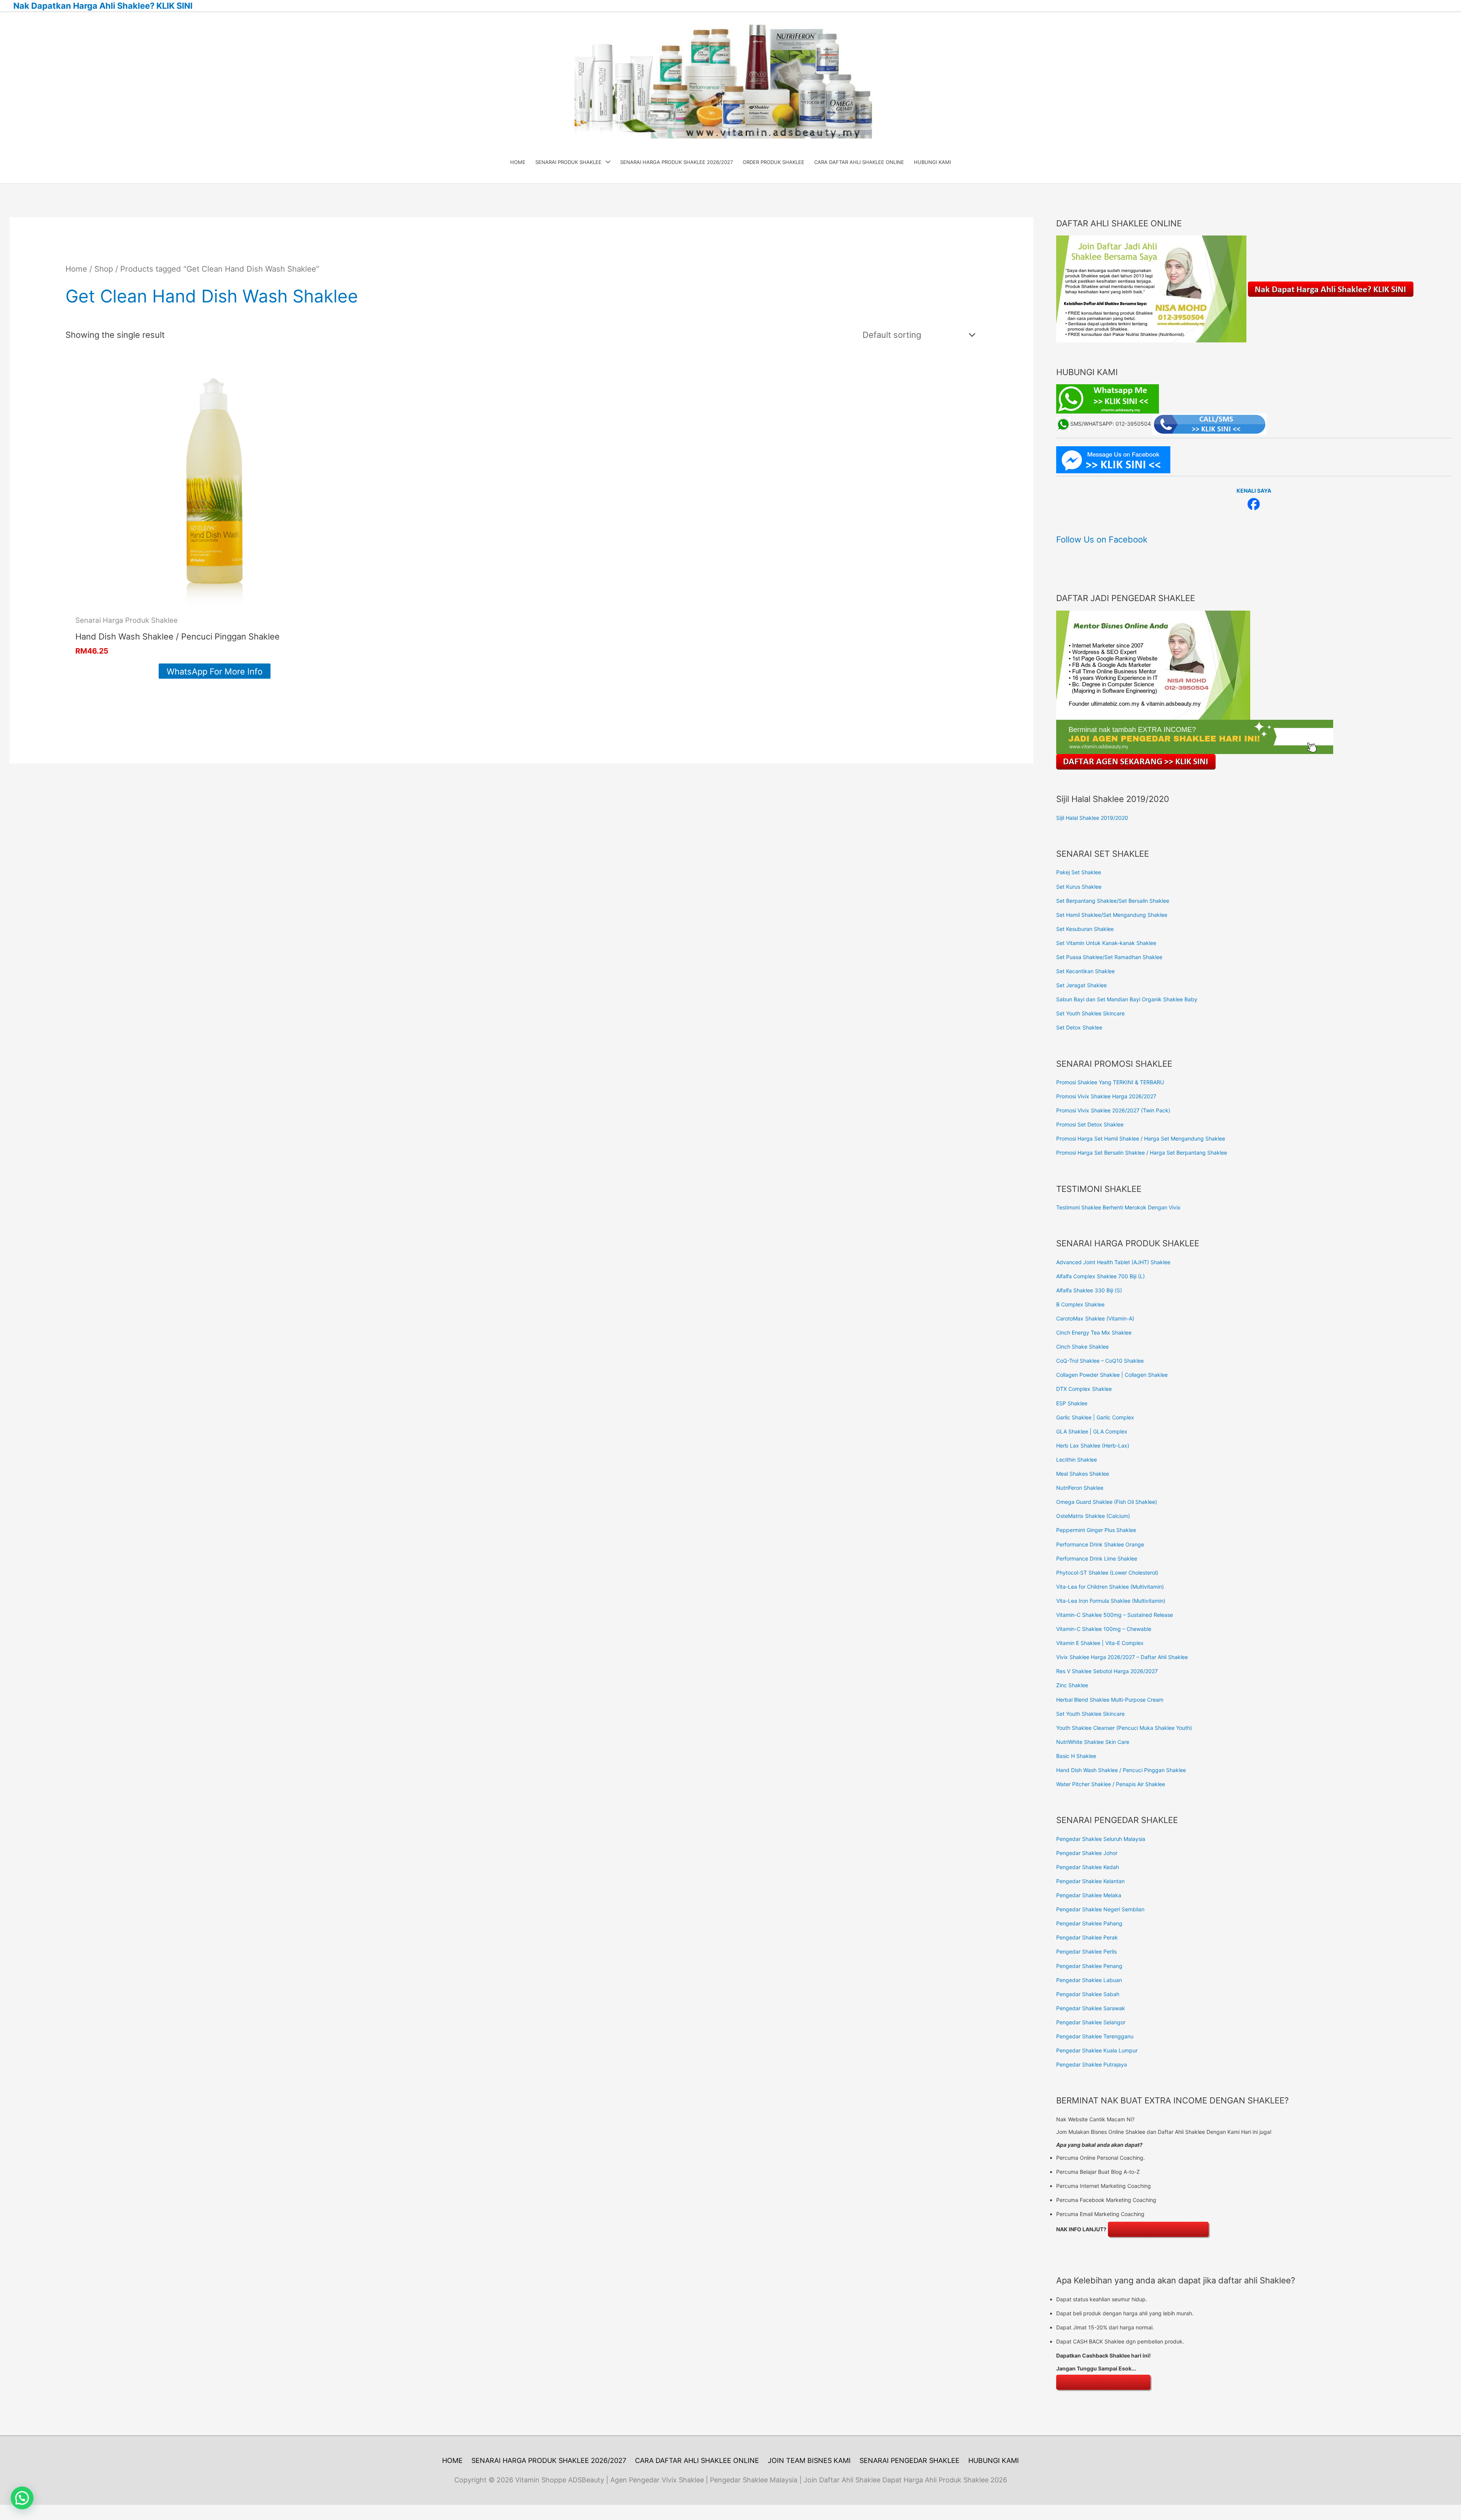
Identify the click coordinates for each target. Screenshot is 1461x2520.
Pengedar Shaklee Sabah (1088, 1994)
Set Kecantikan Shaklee (1085, 971)
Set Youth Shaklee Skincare (1090, 1013)
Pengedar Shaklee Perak (1087, 1937)
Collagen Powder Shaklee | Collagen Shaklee (1112, 1375)
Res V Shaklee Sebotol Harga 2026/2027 (1107, 1671)
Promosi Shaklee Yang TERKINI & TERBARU (1110, 1082)
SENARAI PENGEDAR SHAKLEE (910, 2460)
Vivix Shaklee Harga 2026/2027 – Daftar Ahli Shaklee (1122, 1657)
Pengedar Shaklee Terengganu (1095, 2036)
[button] (22, 2498)
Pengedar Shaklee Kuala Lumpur (1097, 2050)
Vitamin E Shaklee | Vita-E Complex (1100, 1643)
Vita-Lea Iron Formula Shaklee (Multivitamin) (1111, 1601)
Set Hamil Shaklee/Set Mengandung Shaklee (1112, 915)
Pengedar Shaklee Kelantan (1090, 1881)
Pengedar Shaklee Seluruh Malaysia (1101, 1839)
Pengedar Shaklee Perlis (1086, 1951)
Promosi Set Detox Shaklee (1090, 1124)
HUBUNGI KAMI (994, 2460)
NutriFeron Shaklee (1080, 1488)
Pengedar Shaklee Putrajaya (1092, 2064)
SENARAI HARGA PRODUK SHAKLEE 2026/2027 (549, 2460)
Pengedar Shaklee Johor (1087, 1853)
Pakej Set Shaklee (1079, 872)
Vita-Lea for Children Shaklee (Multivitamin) (1110, 1587)
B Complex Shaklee (1080, 1304)
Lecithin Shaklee (1077, 1460)
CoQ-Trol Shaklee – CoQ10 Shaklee (1100, 1361)
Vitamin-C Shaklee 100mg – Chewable (1104, 1629)
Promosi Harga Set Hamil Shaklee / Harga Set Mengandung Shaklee (1141, 1138)
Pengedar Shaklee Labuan (1089, 1980)
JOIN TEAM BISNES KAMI (809, 2460)
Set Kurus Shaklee (1079, 887)
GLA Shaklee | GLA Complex (1092, 1431)
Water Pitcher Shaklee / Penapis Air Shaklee (1111, 1784)
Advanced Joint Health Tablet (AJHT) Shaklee (1113, 1262)
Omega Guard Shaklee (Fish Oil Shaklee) (1107, 1502)
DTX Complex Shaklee (1084, 1389)
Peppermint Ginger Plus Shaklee (1096, 1530)
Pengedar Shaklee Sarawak (1091, 2008)
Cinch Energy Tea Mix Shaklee (1094, 1332)
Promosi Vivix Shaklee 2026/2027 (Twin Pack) (1113, 1110)
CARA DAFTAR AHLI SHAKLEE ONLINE (697, 2460)
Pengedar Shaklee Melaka (1089, 1895)
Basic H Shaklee (1076, 1756)
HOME (452, 2460)
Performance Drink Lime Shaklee (1097, 1558)
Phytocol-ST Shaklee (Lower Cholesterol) (1107, 1573)
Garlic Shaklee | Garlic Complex (1095, 1417)
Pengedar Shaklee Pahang (1089, 1923)
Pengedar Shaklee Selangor (1091, 2022)
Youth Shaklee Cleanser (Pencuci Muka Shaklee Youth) (1124, 1728)
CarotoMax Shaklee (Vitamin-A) (1095, 1318)
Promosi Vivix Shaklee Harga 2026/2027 (1106, 1096)
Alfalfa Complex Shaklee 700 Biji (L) (1101, 1276)
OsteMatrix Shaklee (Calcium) (1093, 1516)
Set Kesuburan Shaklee (1085, 929)
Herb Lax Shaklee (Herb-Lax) (1093, 1445)
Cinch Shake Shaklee (1082, 1347)
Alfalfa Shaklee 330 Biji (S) (1089, 1290)
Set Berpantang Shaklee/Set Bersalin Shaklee (1113, 901)
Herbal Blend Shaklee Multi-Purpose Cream (1110, 1700)
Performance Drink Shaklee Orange (1100, 1544)
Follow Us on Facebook (1102, 539)
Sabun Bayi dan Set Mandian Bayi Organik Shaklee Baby (1127, 999)
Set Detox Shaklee (1079, 1027)
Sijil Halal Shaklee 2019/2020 (1092, 818)
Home (76, 269)
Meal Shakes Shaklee (1083, 1474)
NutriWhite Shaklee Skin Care (1093, 1742)
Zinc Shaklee (1072, 1685)
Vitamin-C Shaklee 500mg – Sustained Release (1115, 1615)
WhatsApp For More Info (215, 671)
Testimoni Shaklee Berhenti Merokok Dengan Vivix (1118, 1207)
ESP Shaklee (1072, 1403)
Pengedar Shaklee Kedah (1088, 1867)
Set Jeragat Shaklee (1081, 985)
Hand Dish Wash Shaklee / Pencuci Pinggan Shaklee (1121, 1770)
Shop (104, 269)
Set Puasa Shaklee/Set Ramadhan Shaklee (1109, 957)
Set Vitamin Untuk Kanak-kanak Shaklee (1106, 943)
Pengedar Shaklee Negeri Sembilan (1100, 1909)
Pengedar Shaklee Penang (1089, 1966)
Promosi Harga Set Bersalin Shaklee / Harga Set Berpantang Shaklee (1142, 1153)
